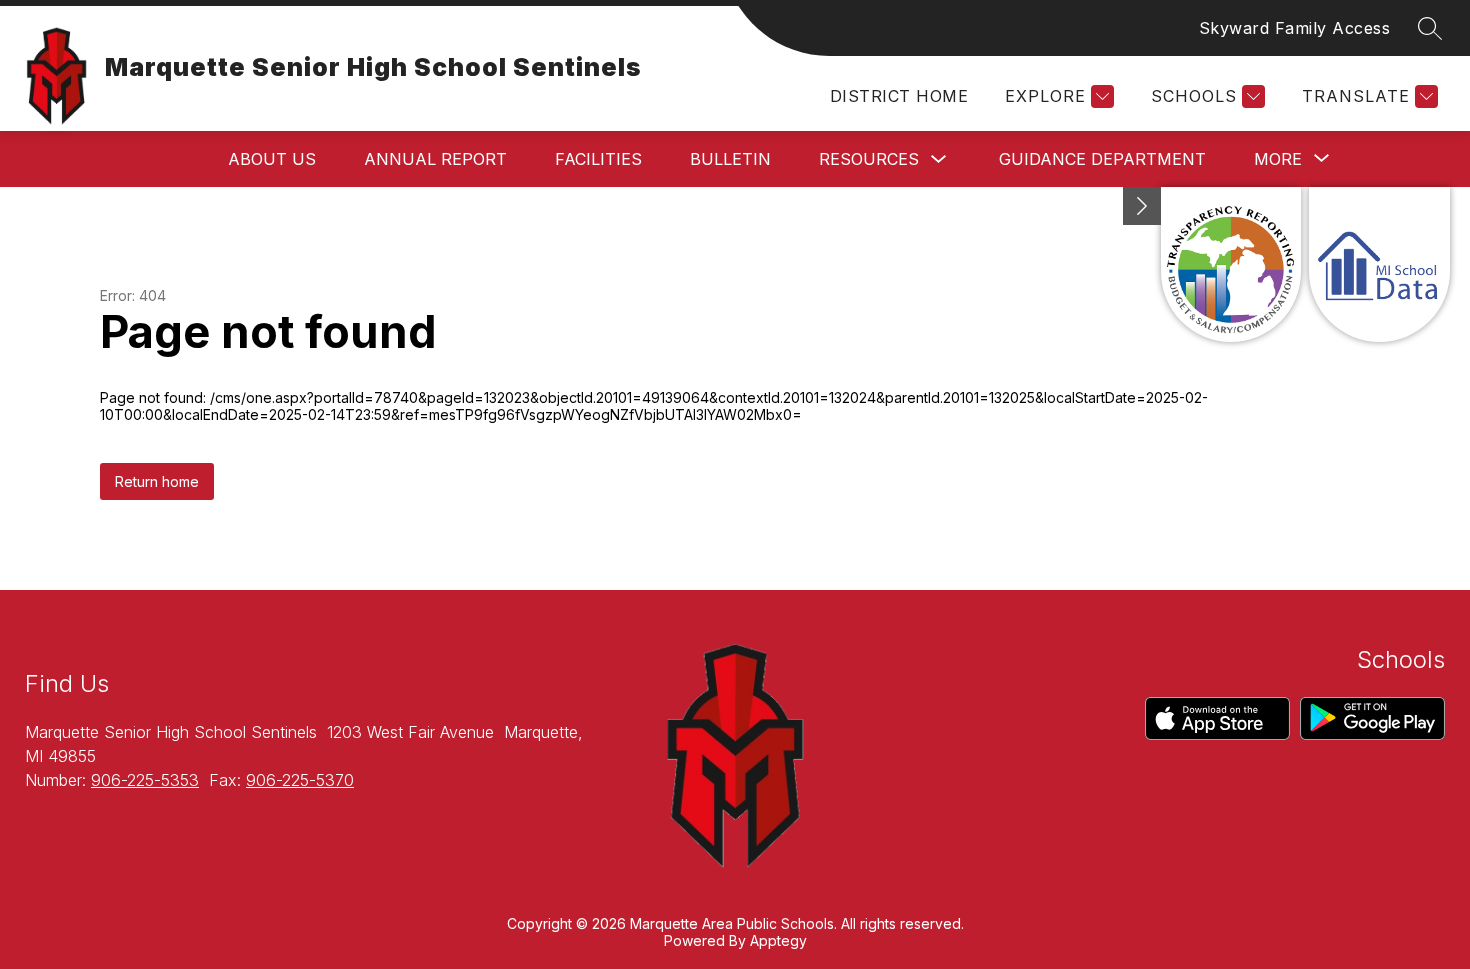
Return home (157, 481)
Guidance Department (1102, 159)
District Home (899, 96)
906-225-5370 (300, 780)
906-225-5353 (145, 780)
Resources (869, 159)
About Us (272, 159)
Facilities (598, 159)
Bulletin (730, 159)
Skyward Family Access (1295, 28)
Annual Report (435, 159)
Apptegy (778, 940)
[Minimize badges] (1142, 206)
